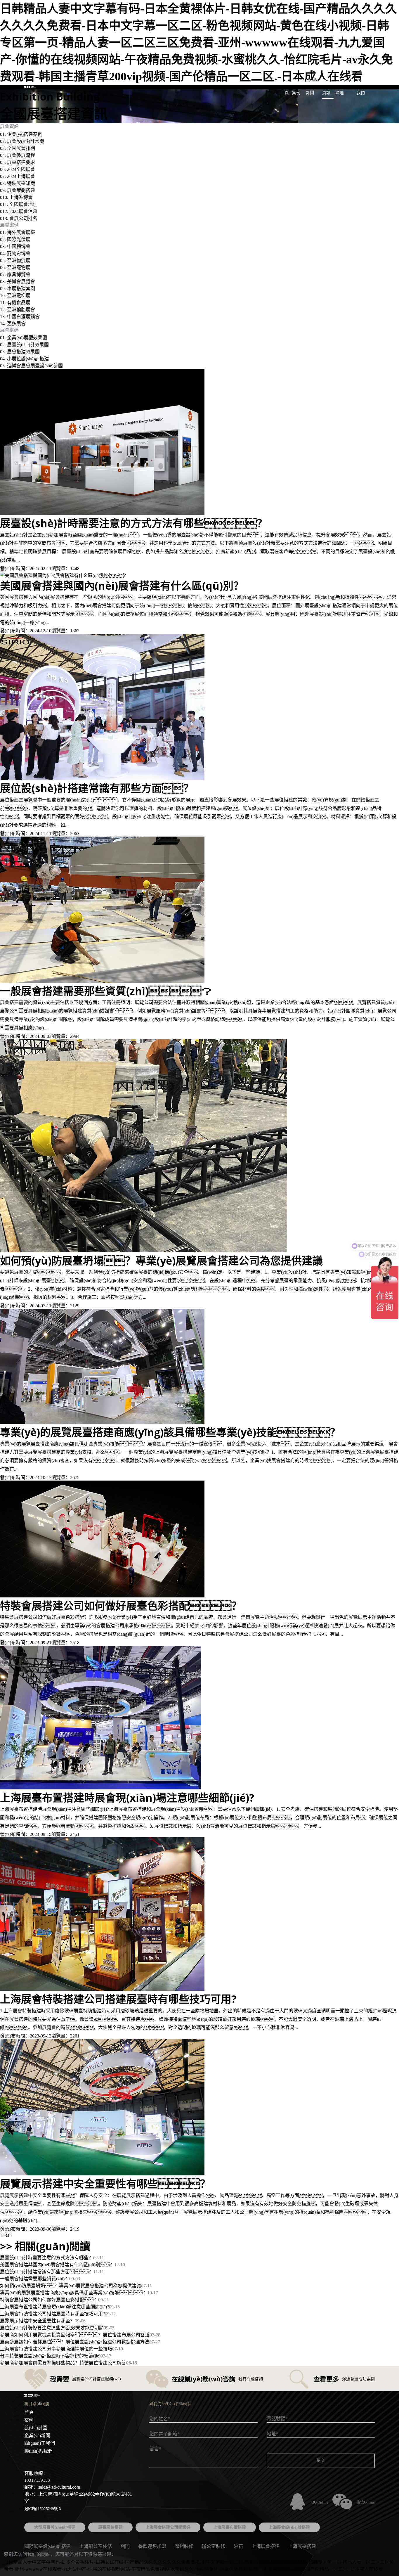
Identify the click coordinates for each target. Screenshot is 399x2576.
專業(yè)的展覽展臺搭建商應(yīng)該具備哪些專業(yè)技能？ (74, 2293)
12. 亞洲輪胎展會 (18, 310)
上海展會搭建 (266, 2546)
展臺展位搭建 (110, 2527)
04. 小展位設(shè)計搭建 (24, 359)
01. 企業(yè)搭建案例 (21, 134)
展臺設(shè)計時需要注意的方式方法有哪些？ (47, 2258)
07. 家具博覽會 (15, 275)
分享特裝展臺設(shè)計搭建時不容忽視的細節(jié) (50, 2356)
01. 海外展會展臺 (18, 232)
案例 (29, 2420)
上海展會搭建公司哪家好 (168, 2527)
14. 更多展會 (13, 324)
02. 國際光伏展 (15, 239)
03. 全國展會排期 (18, 148)
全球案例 (296, 87)
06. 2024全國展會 (18, 169)
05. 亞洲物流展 (15, 260)
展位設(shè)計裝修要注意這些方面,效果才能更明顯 (52, 2328)
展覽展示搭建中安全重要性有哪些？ (37, 2321)
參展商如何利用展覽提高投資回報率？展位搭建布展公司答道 (75, 2335)
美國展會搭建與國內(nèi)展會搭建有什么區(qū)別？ (57, 2265)
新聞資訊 (326, 87)
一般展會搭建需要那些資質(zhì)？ (35, 2279)
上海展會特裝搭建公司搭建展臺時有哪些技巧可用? (52, 2314)
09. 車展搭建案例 (18, 289)
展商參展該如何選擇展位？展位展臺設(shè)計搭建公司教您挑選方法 (75, 2342)
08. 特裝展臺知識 (18, 183)
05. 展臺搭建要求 (18, 162)
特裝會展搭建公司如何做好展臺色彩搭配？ (49, 2300)
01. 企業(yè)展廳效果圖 (24, 338)
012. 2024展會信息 (19, 211)
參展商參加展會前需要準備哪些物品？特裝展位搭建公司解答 (63, 2363)
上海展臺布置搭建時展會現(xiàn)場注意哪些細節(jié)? (54, 2307)
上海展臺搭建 (302, 2546)
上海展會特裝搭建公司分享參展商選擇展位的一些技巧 (56, 2349)
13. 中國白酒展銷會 (20, 317)
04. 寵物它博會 (15, 253)
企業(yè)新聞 (37, 2436)
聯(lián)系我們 (365, 87)
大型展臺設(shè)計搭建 (55, 2527)
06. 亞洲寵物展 (15, 268)
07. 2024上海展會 (18, 176)
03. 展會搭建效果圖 (20, 352)
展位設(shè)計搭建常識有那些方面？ (47, 2272)
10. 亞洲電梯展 (15, 296)
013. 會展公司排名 (19, 218)
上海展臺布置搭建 (230, 2527)
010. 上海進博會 (16, 197)
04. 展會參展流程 (18, 155)
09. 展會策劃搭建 (18, 190)
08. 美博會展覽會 (18, 282)
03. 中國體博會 (15, 246)
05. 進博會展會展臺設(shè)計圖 (31, 366)
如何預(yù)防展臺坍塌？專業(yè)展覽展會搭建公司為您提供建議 (71, 2286)
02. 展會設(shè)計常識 (22, 141)
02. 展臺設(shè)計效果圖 (24, 345)
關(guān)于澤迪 (345, 87)
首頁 (287, 87)
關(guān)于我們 (40, 2443)
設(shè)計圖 (312, 87)
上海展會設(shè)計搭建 (289, 2527)
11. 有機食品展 (15, 303)
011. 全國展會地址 (19, 204)
